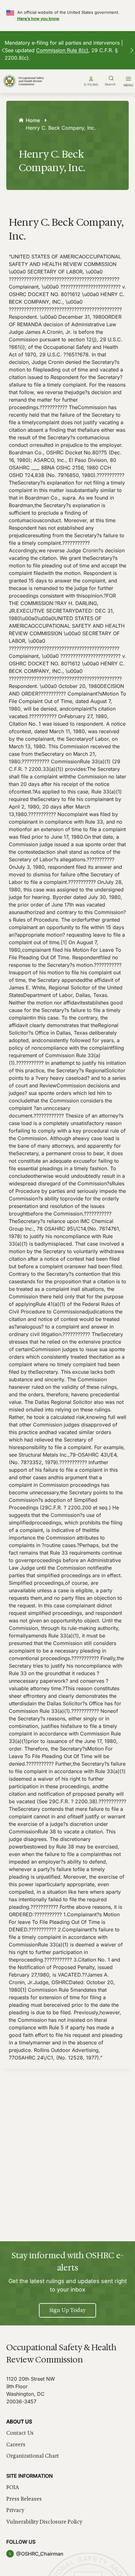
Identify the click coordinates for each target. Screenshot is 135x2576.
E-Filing (91, 84)
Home (33, 120)
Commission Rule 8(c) (62, 50)
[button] (3, 50)
